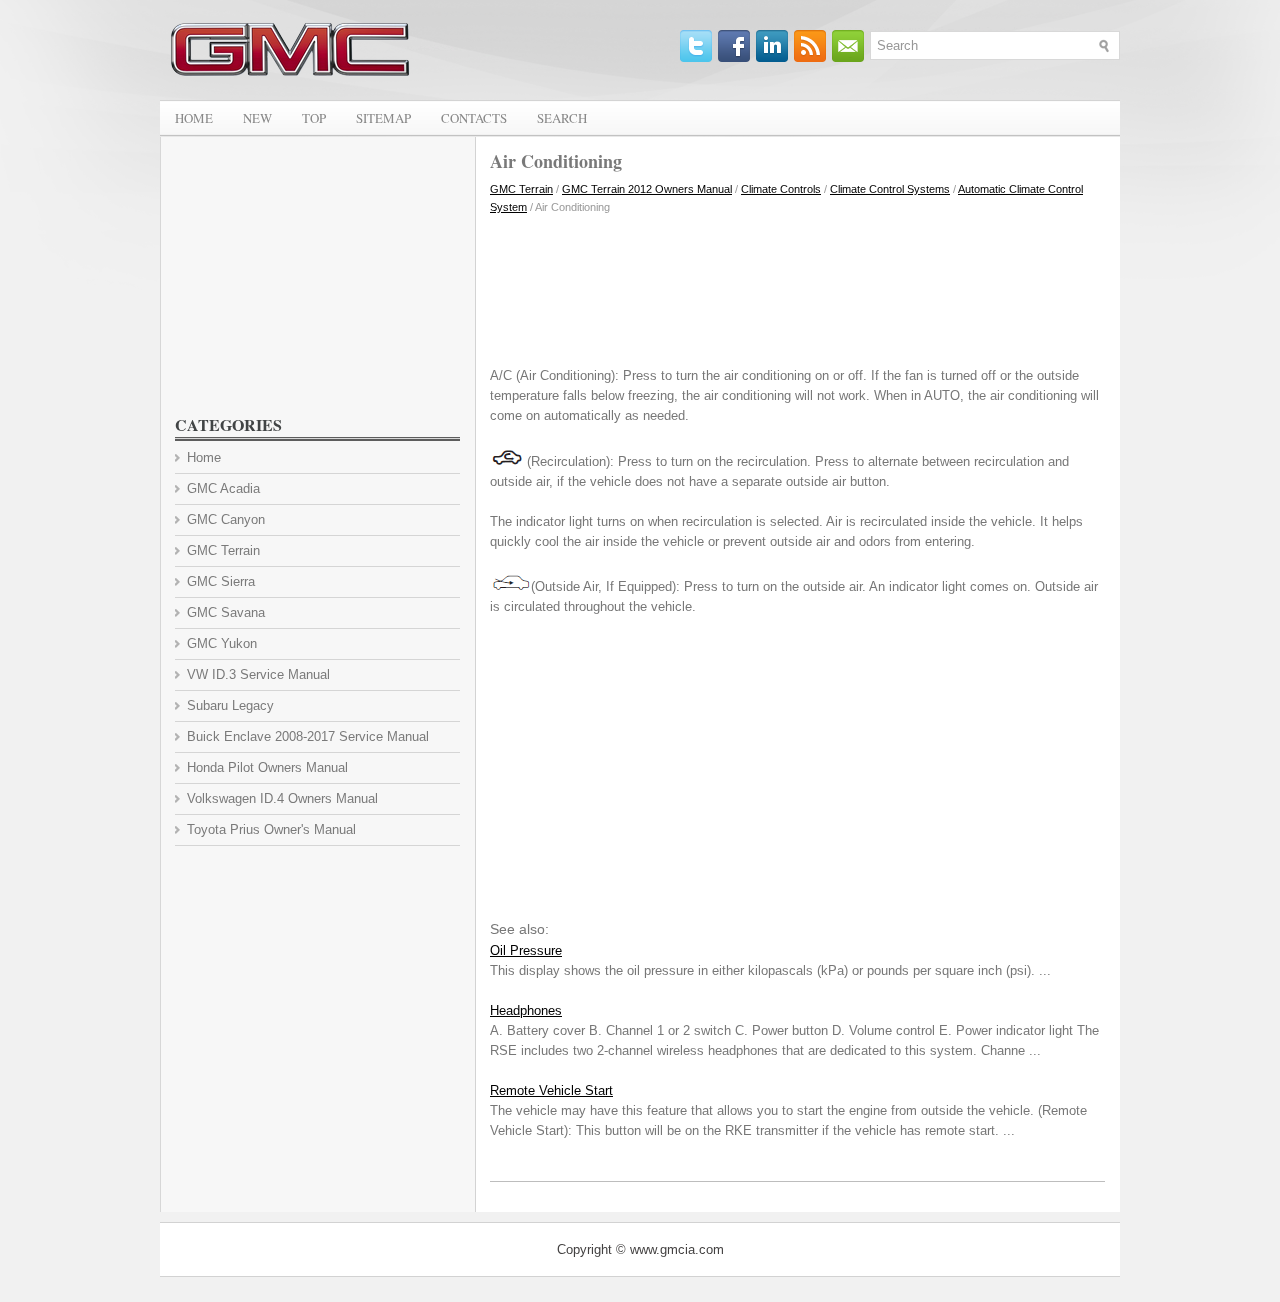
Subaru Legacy (230, 705)
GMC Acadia (223, 488)
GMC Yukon (222, 643)
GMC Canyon (226, 519)
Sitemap (383, 118)
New (257, 118)
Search (562, 118)
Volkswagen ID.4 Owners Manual (282, 798)
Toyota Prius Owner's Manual (271, 829)
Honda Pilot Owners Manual (267, 767)
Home (194, 118)
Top (314, 118)
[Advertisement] (797, 286)
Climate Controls (781, 189)
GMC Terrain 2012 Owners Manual (647, 189)
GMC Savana (226, 612)
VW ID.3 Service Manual (258, 674)
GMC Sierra (221, 581)
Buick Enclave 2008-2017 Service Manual (308, 736)
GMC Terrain (521, 189)
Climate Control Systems (890, 189)
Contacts (474, 118)
